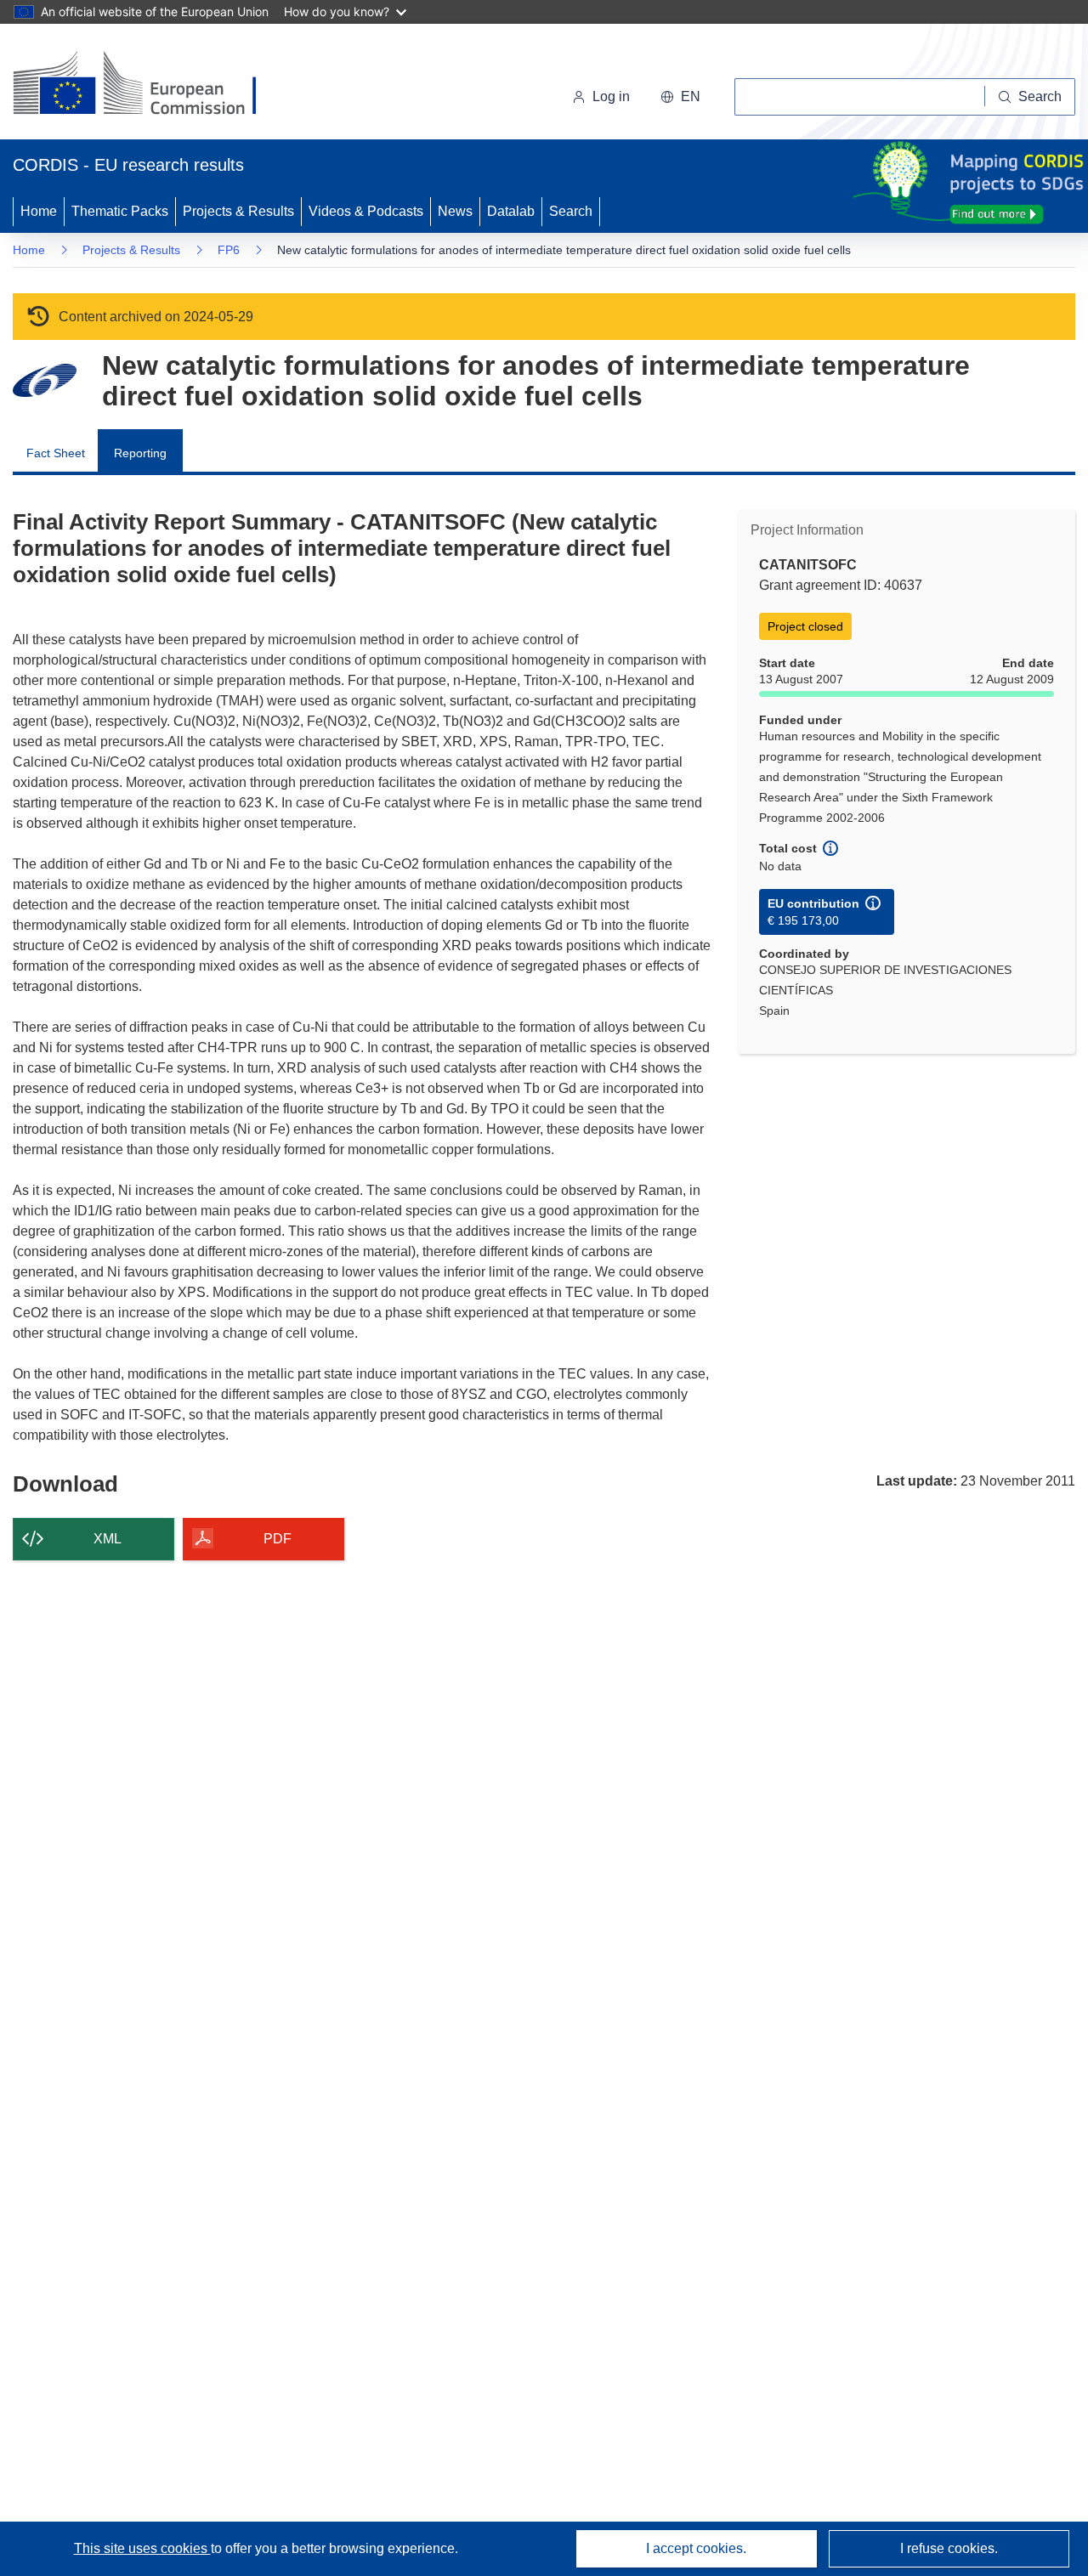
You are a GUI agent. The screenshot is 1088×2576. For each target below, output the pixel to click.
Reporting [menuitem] (140, 453)
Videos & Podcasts (366, 211)
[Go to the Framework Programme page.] (45, 380)
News (455, 211)
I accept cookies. (696, 2548)
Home (39, 211)
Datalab (511, 211)
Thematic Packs (120, 211)
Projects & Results (238, 211)
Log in (611, 96)
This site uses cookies (142, 2548)
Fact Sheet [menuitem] (56, 453)
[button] (680, 97)
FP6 (229, 250)
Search (571, 211)
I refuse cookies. (949, 2548)
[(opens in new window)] (150, 85)
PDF (278, 1539)
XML (108, 1539)
